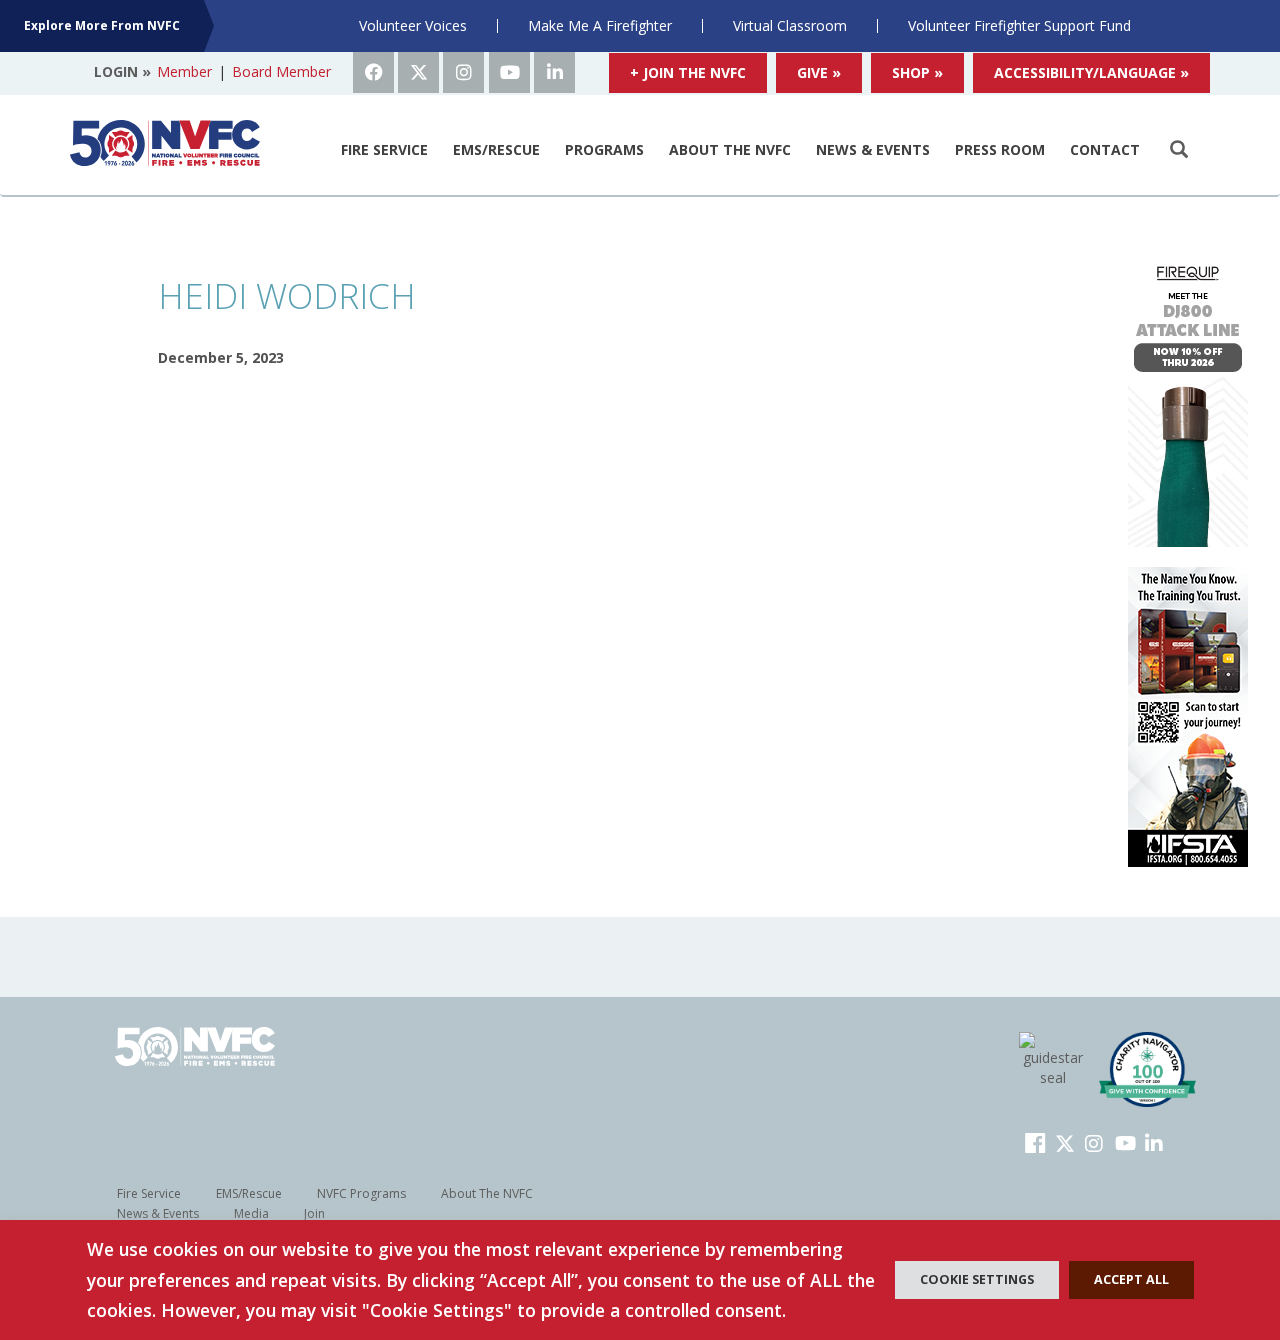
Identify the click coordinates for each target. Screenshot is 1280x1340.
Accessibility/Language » (1091, 72)
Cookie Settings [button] (977, 1279)
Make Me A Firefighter (600, 25)
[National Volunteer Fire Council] (165, 143)
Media (251, 1213)
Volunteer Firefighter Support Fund (1019, 25)
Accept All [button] (1131, 1279)
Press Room (1000, 149)
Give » (819, 72)
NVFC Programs (361, 1193)
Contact (1105, 149)
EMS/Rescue (496, 149)
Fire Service (384, 149)
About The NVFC (730, 149)
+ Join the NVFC (688, 72)
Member (184, 71)
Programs (604, 149)
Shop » (917, 72)
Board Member (281, 71)
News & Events (873, 149)
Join (314, 1213)
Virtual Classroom (790, 25)
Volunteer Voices (413, 25)
